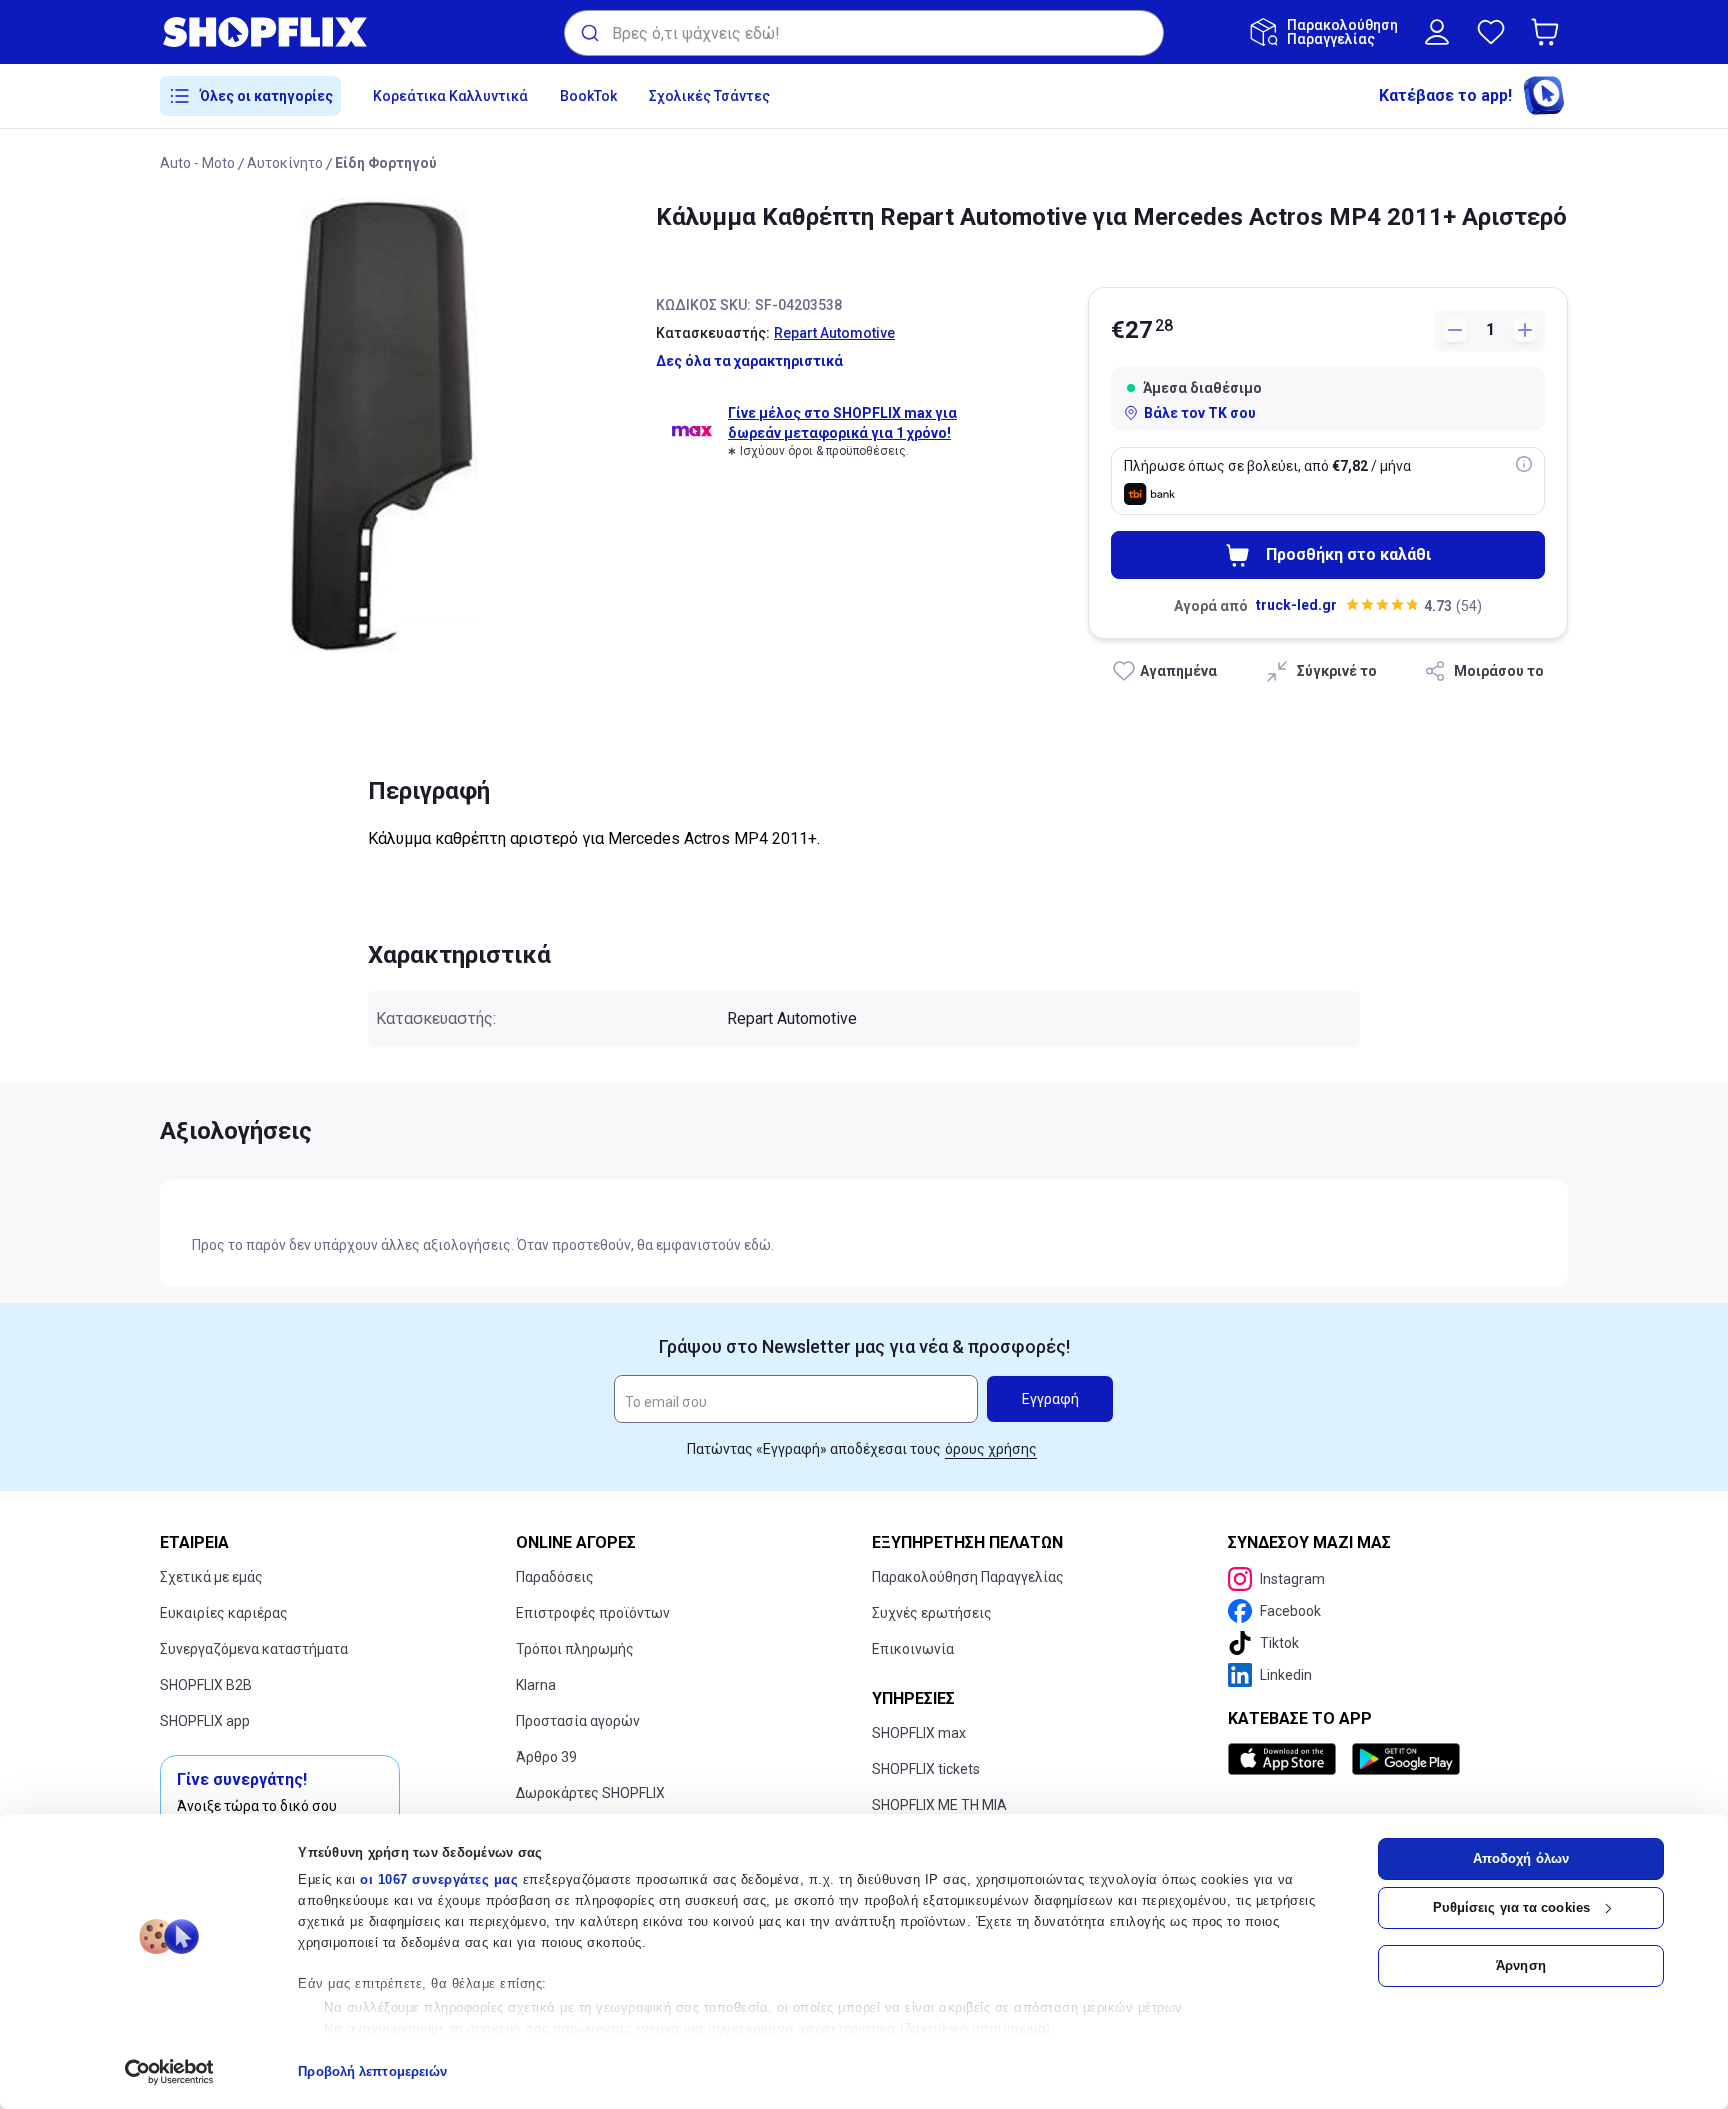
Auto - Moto (197, 163)
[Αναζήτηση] (588, 33)
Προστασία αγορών (578, 1721)
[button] (1549, 32)
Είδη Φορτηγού (386, 163)
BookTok (588, 96)
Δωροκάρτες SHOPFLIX (590, 1793)
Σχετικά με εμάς (211, 1577)
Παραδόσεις (555, 1577)
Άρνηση (1521, 1965)
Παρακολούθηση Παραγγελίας (968, 1577)
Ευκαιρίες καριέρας (224, 1613)
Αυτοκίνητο (285, 163)
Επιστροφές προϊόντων (593, 1613)
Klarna (536, 1685)
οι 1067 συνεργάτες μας (439, 1879)
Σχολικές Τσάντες (709, 96)
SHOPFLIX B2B (206, 1685)
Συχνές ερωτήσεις (932, 1613)
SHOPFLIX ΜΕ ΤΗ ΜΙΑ (939, 1805)
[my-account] (1437, 32)
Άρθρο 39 (546, 1757)
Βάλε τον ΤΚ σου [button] (1200, 413)
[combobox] (864, 33)
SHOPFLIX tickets (926, 1769)
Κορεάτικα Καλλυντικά (450, 96)
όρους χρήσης (991, 1449)
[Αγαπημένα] (1491, 32)
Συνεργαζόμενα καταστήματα (254, 1649)
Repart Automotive (834, 333)
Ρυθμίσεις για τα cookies (1511, 1907)
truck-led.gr (1296, 605)
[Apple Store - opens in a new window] (1286, 1759)
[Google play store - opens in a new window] (1406, 1759)
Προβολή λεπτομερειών (372, 2071)
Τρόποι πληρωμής (575, 1649)
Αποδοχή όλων (1521, 1858)
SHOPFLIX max (919, 1733)
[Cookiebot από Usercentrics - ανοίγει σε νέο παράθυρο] (169, 2072)
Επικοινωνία (913, 1649)
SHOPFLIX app (205, 1721)
